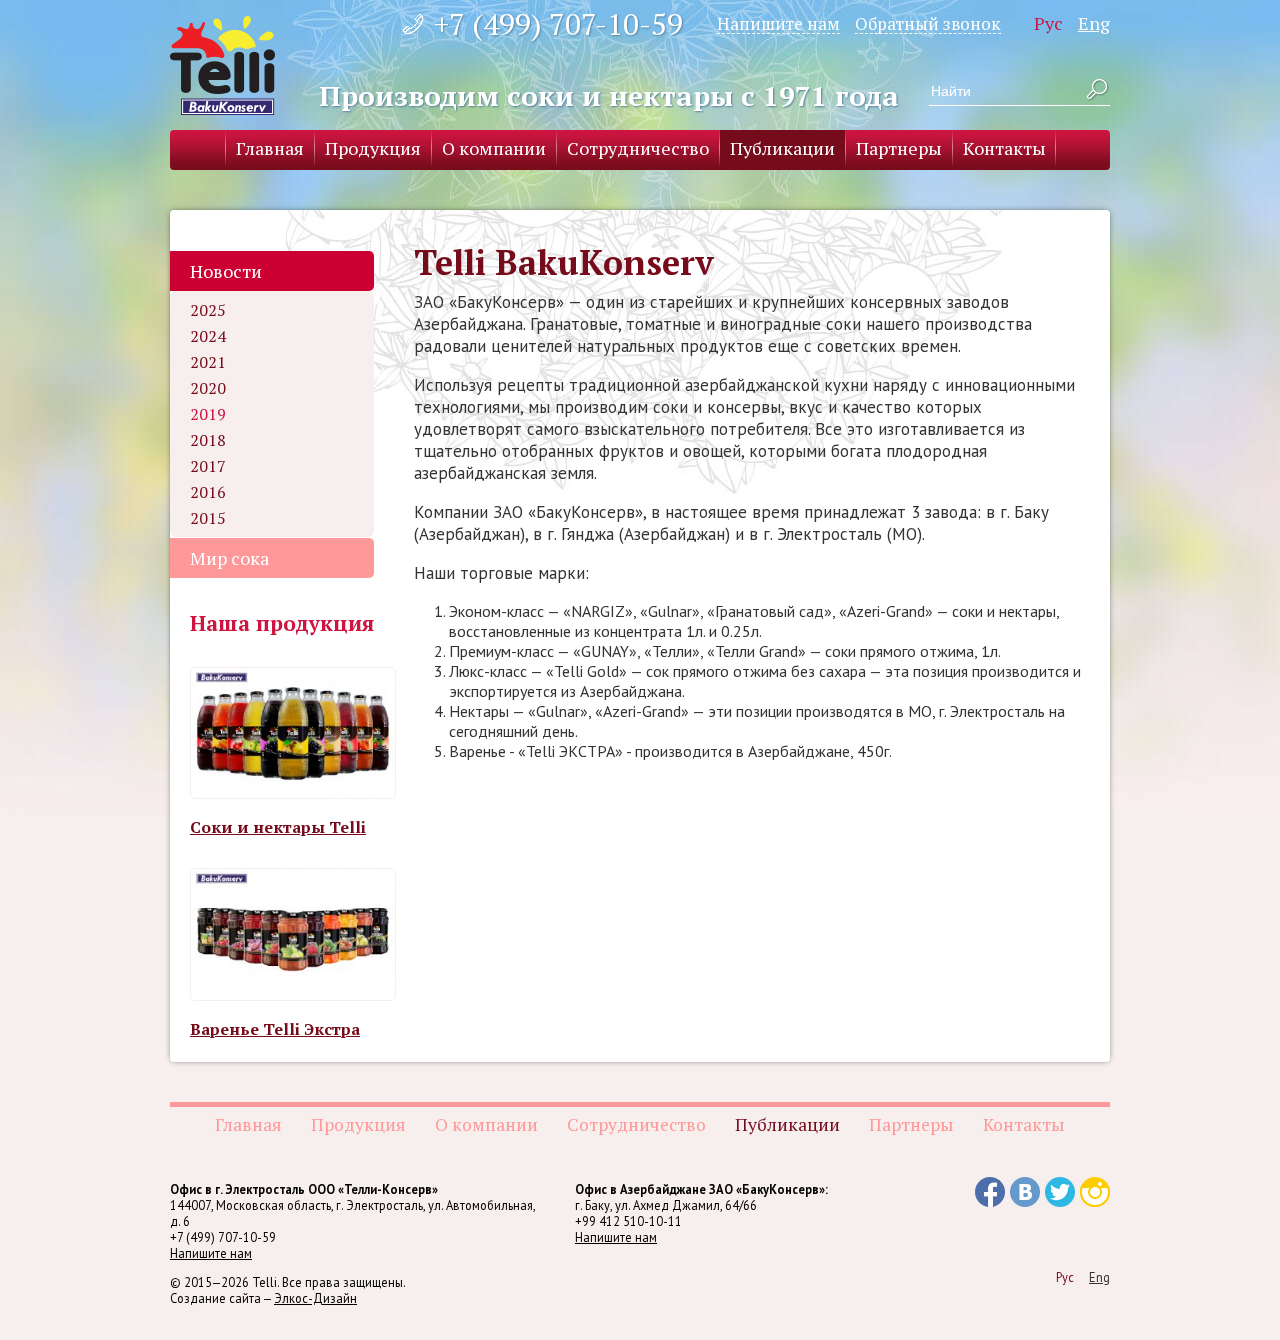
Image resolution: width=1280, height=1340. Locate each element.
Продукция (373, 148)
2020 (208, 388)
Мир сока (229, 558)
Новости (226, 271)
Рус (1048, 23)
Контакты (1004, 148)
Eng (1094, 23)
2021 (208, 362)
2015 (208, 518)
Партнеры (899, 148)
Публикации (782, 148)
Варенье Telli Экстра (275, 1029)
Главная (270, 148)
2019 (208, 414)
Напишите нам (778, 23)
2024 (208, 336)
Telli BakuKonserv (222, 65)
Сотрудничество (638, 148)
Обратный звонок (928, 23)
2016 (208, 492)
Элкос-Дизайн (315, 1298)
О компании (494, 148)
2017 (208, 466)
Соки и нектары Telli (278, 827)
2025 (208, 310)
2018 (208, 440)
